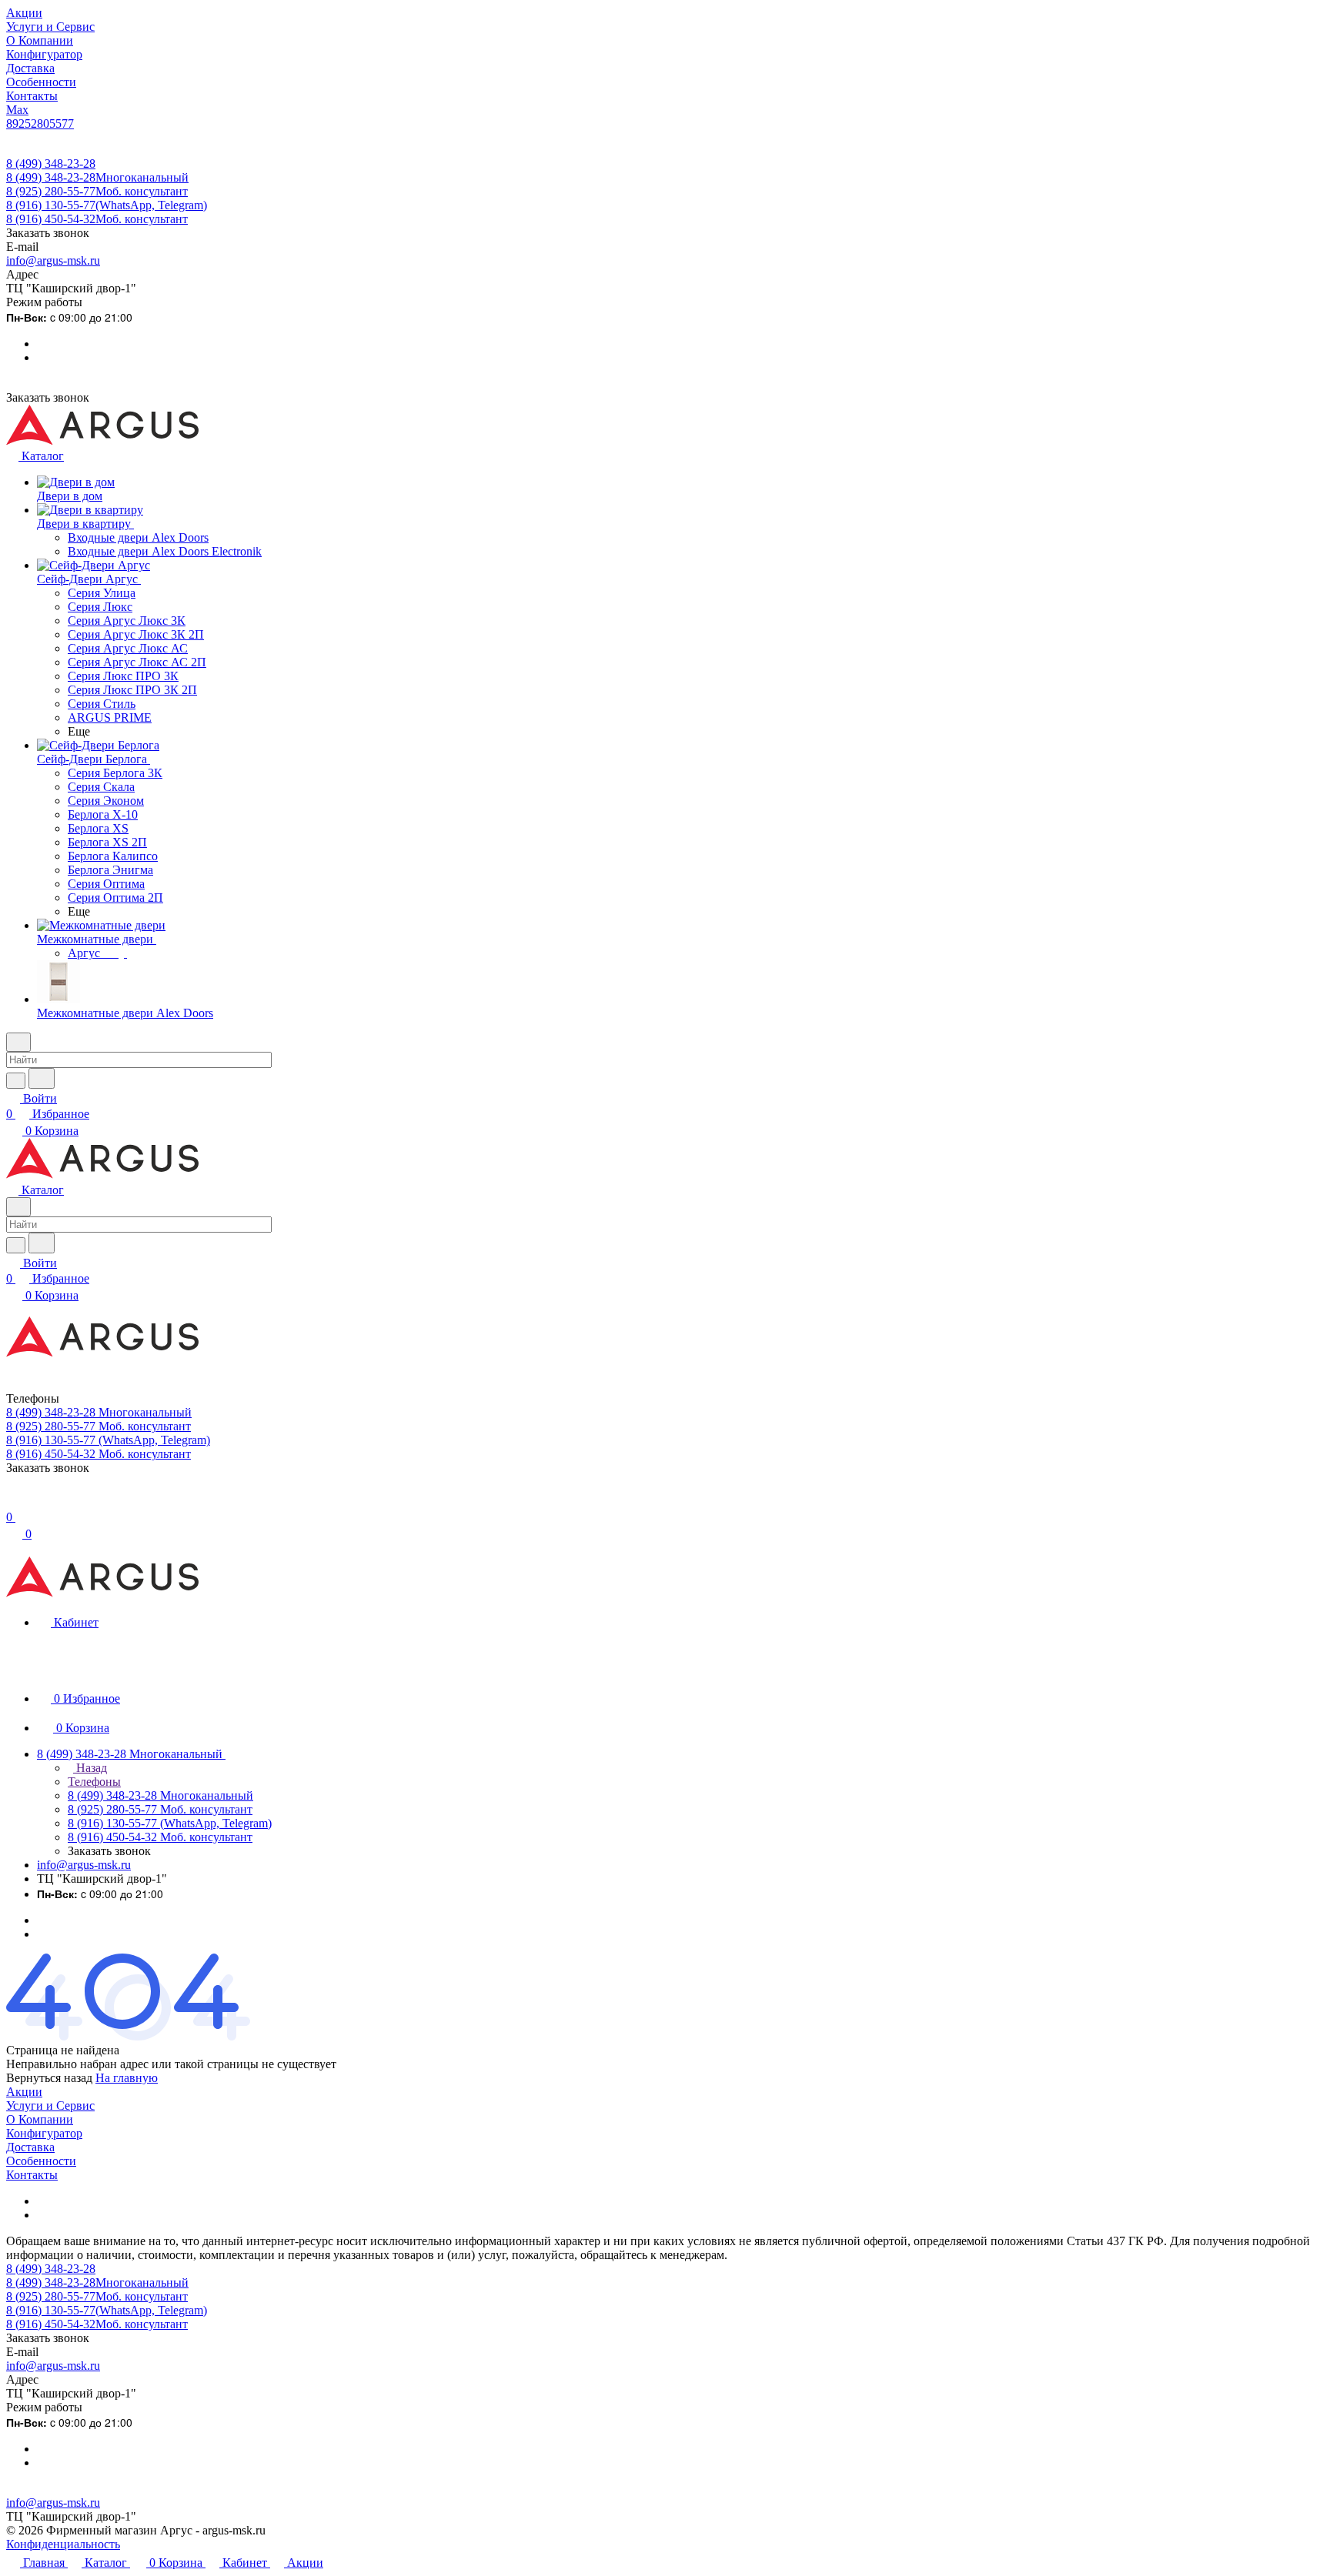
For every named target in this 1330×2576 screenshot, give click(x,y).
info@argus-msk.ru (53, 260)
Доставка (30, 2147)
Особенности (41, 2161)
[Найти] (42, 1078)
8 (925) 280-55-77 (97, 191)
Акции (24, 2092)
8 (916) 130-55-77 (107, 205)
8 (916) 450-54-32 (97, 219)
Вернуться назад (49, 2078)
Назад (90, 1768)
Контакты (32, 2175)
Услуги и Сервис (50, 2106)
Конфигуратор (44, 2133)
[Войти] (13, 1502)
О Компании (40, 2119)
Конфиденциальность (63, 2544)
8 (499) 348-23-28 (51, 164)
